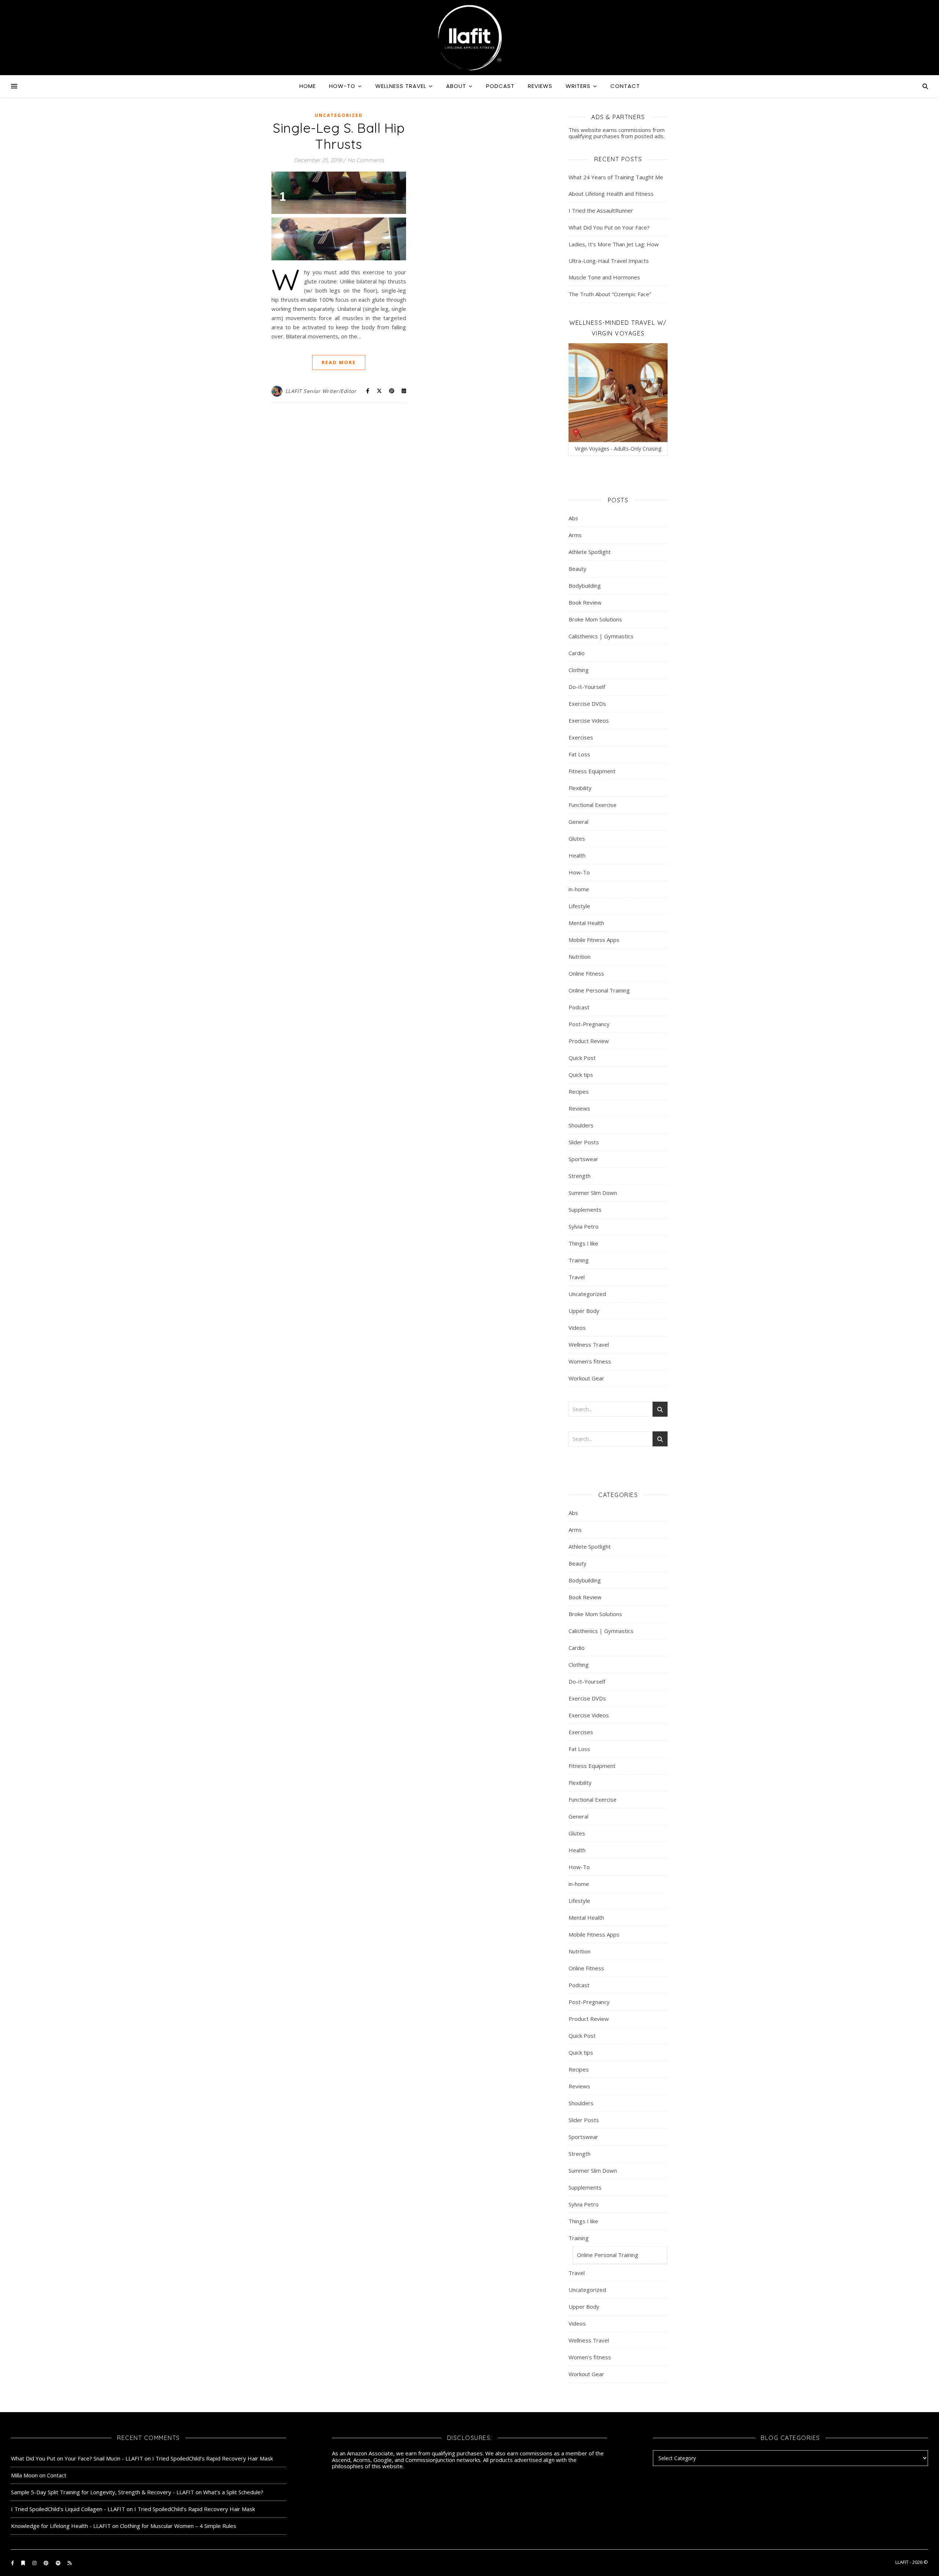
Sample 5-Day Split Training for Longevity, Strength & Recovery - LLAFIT (103, 2492)
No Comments (366, 160)
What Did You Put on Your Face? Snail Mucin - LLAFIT (77, 2458)
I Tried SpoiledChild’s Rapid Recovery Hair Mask (213, 2458)
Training (579, 1260)
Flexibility (580, 788)
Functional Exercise (593, 805)
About (456, 86)
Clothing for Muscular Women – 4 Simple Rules (178, 2526)
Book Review (585, 602)
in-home (579, 889)
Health (577, 855)
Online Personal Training (599, 990)
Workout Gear (586, 1378)
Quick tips (581, 1075)
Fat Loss (579, 754)
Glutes (577, 839)
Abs (573, 518)
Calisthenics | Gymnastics (601, 636)
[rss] (70, 2563)
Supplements (585, 1210)
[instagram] (35, 2563)
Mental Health (586, 923)
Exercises (581, 737)
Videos (577, 1328)
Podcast (500, 86)
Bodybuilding (585, 586)
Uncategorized (339, 115)
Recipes (579, 1091)
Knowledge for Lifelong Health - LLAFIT (61, 2526)
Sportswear (583, 1159)
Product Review (589, 1041)
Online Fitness (586, 973)
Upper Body (584, 1311)
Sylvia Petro (584, 1226)
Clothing (579, 670)
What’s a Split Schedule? (233, 2492)
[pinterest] (47, 2563)
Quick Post (582, 1058)
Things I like (583, 1243)
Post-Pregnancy (589, 1024)
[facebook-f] (13, 2563)
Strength (580, 1176)
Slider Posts (584, 1142)
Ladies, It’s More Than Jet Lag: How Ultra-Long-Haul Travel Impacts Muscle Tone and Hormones (614, 261)
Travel (577, 1277)
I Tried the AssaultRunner (601, 210)
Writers (578, 86)
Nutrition (580, 957)
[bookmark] (24, 2563)
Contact (625, 86)
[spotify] (59, 2563)
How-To (342, 86)
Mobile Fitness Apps (594, 940)
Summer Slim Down (593, 1193)
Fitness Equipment (592, 771)
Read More (339, 362)
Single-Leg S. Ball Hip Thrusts (339, 136)
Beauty (578, 569)
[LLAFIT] (469, 38)
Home (308, 86)
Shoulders (581, 1125)
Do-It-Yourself (587, 687)
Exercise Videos (589, 720)
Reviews (540, 86)
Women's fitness (590, 1361)
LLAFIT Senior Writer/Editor (321, 391)
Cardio (577, 653)
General (578, 822)
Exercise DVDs (587, 704)
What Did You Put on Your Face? (609, 227)
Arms (575, 535)
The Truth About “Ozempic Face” (610, 294)
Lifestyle (579, 906)
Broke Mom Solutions (595, 619)
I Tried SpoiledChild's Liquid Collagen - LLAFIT (68, 2509)
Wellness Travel (401, 86)
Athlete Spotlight (590, 552)
